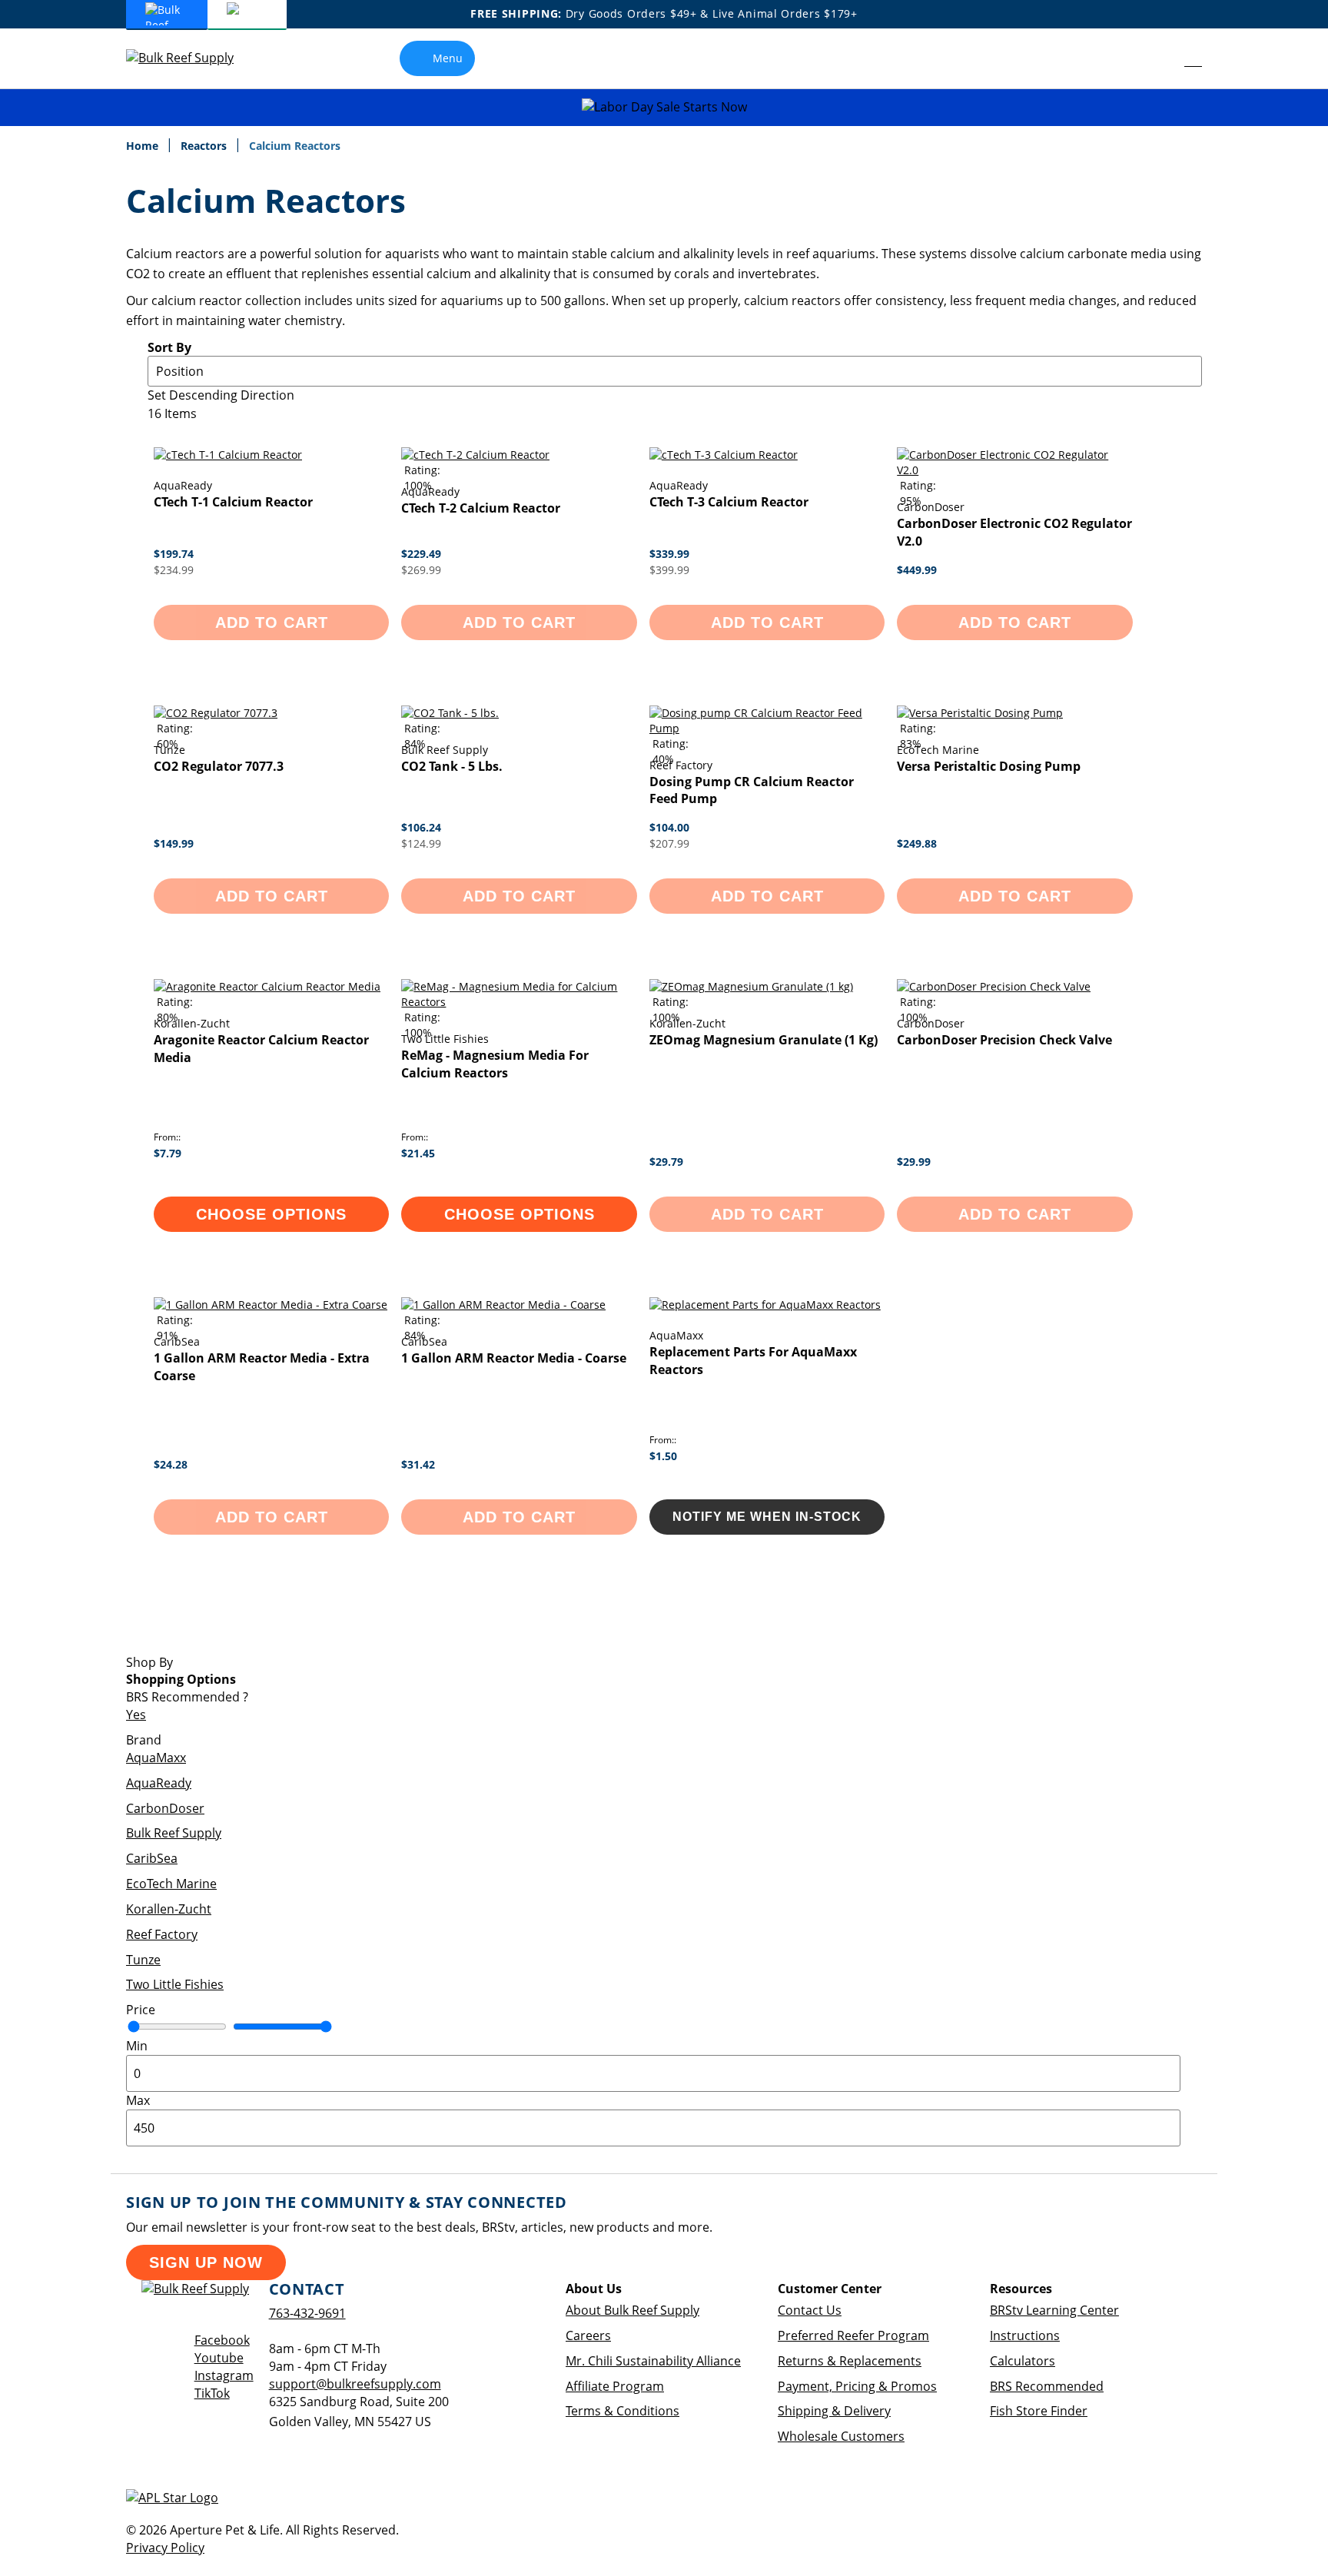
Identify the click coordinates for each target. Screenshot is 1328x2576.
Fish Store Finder (1039, 2411)
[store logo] (191, 58)
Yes (136, 1715)
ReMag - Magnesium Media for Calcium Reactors (495, 1064)
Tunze (143, 1960)
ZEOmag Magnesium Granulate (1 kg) (764, 1040)
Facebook (222, 2340)
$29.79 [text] (666, 1162)
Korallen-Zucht (169, 1909)
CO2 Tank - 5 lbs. (452, 766)
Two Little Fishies (175, 1984)
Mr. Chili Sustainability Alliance (653, 2361)
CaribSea (152, 1858)
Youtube (219, 2358)
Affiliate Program (615, 2386)
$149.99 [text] (174, 843)
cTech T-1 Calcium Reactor (233, 502)
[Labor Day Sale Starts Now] (664, 107)
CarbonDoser (165, 1808)
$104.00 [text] (669, 827)
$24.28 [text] (171, 1464)
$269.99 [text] (421, 570)
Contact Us (810, 2310)
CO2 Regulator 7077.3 (219, 766)
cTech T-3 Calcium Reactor (729, 502)
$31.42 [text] (418, 1464)
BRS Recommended (1047, 2386)
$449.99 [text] (917, 570)
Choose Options (271, 1214)
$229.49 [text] (421, 554)
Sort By (169, 347)
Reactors (205, 146)
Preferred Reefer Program (853, 2335)
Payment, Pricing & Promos (857, 2386)
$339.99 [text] (669, 554)
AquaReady (159, 1783)
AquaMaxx (156, 1758)
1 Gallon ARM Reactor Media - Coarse (514, 1358)
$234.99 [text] (174, 570)
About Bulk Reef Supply (632, 2310)
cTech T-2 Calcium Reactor (481, 508)
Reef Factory (162, 1934)
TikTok (212, 2393)
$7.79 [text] (168, 1153)
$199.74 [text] (174, 554)
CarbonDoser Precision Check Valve (1004, 1040)
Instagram (224, 2375)
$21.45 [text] (418, 1153)
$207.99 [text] (669, 843)
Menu (448, 58)
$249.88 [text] (917, 843)
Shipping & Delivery (834, 2411)
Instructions (1025, 2335)
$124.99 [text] (421, 843)
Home (144, 146)
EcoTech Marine (171, 1884)
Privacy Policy (165, 2548)
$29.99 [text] (914, 1162)
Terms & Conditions (622, 2411)
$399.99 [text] (669, 570)
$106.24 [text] (421, 827)
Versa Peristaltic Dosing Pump (989, 766)
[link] (1159, 58)
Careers (588, 2335)
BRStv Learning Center (1054, 2310)
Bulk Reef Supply (174, 1833)
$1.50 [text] (663, 1456)
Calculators (1023, 2361)
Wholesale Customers (841, 2436)
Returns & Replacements (850, 2361)
